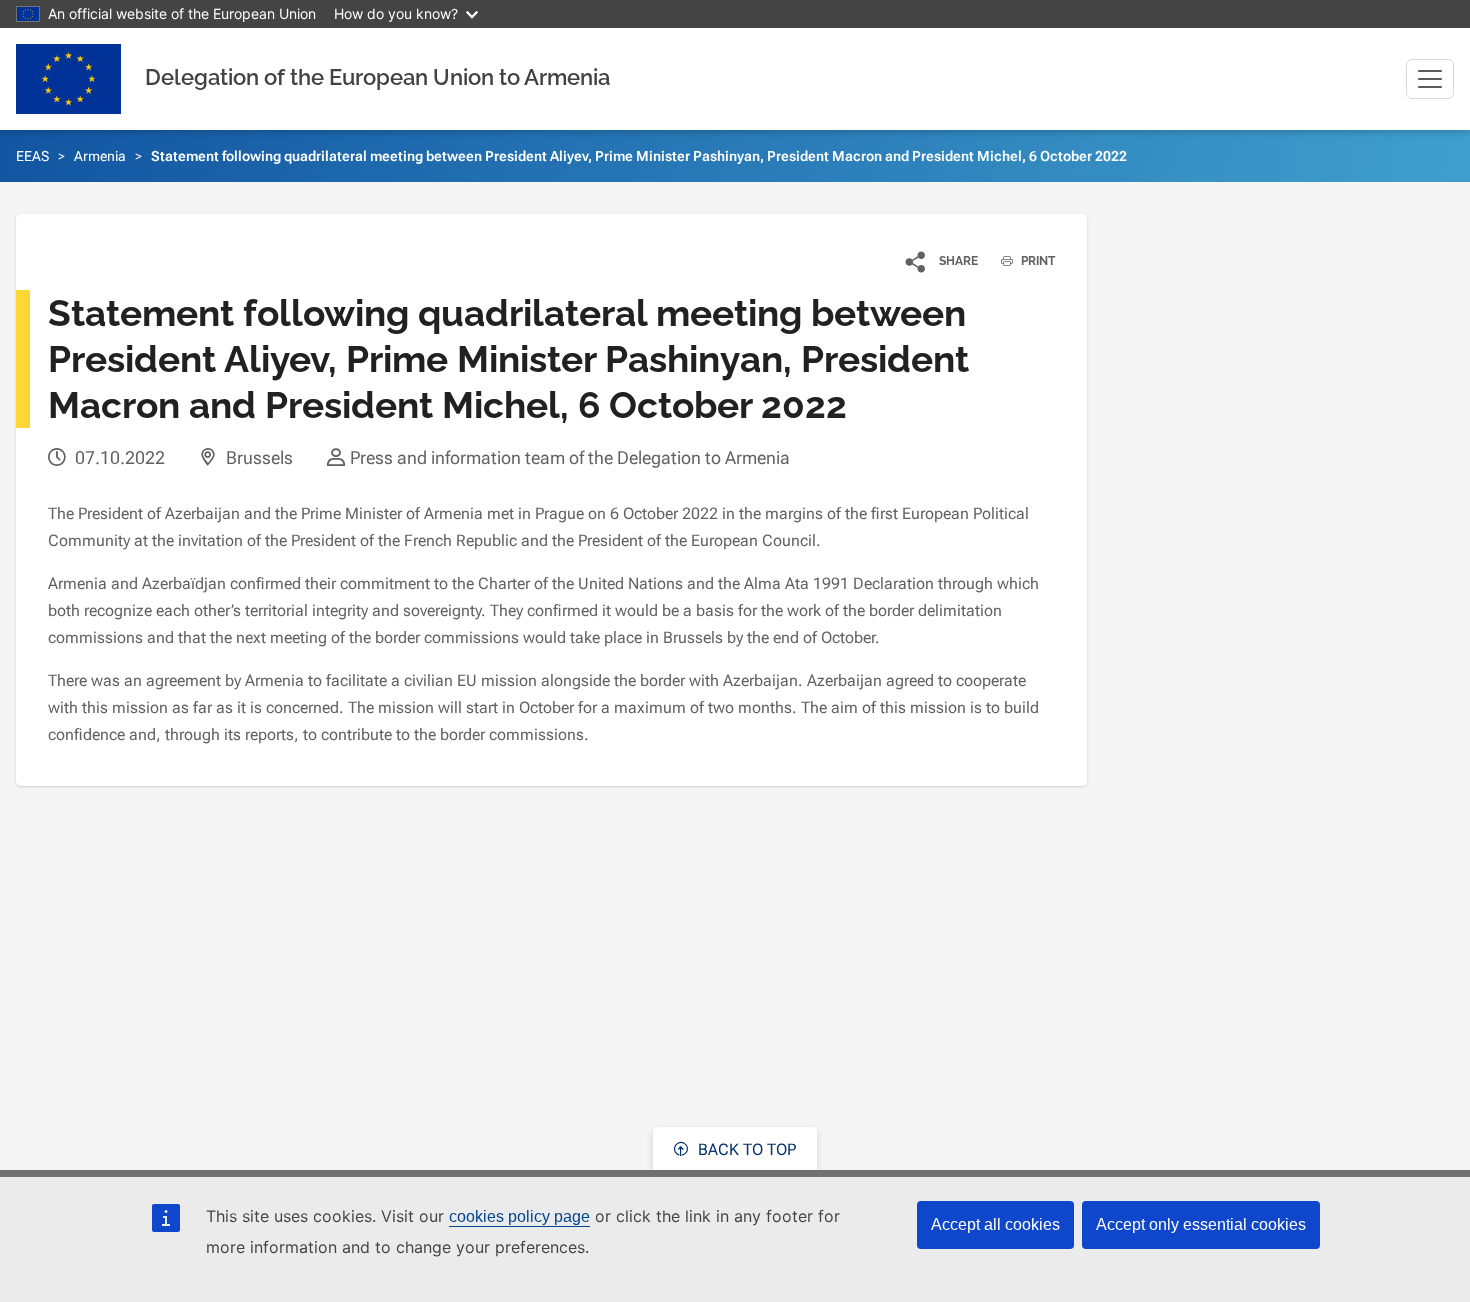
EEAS (32, 156)
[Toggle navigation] (1430, 79)
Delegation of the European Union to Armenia (377, 77)
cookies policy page (519, 1216)
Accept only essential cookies (1201, 1224)
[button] (942, 261)
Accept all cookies (995, 1224)
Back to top (745, 1149)
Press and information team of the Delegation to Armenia (570, 457)
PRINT (1036, 261)
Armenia (100, 156)
